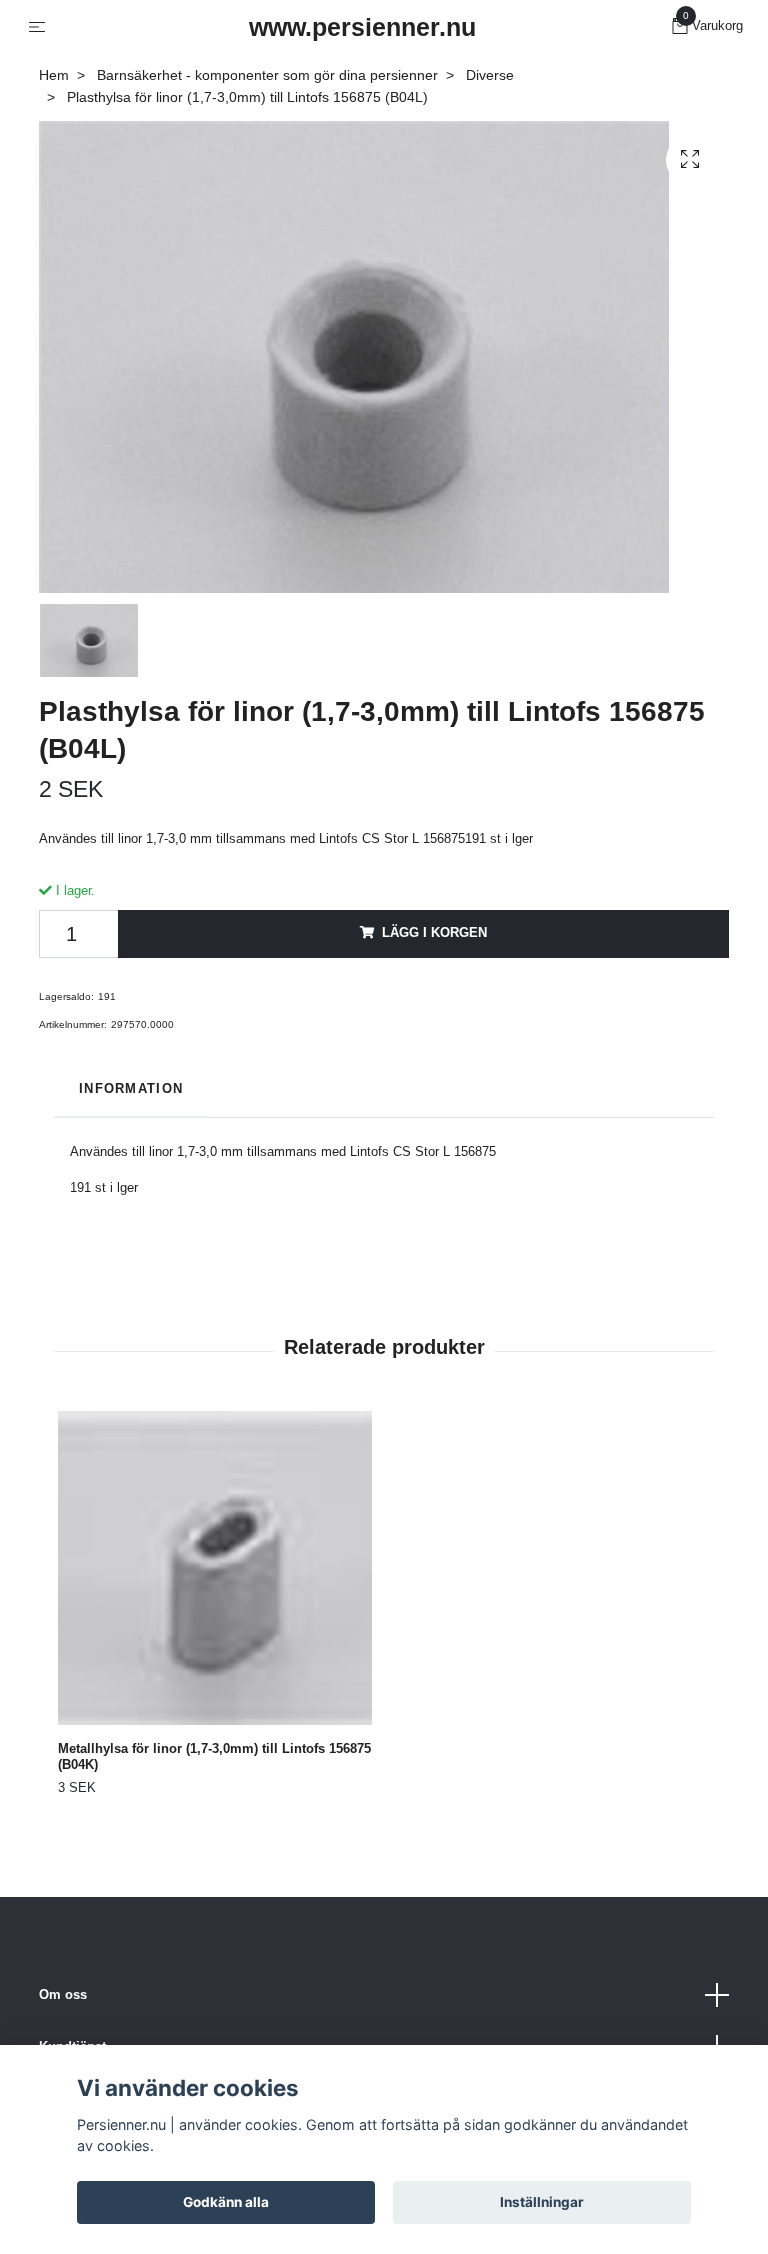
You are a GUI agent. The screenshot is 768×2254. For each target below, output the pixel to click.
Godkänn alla (226, 2202)
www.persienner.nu (362, 27)
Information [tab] (131, 1088)
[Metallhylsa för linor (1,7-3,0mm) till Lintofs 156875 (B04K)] (215, 1568)
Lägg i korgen (434, 932)
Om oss (63, 1994)
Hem (54, 75)
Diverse (490, 75)
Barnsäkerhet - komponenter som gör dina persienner (267, 75)
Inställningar (542, 2202)
